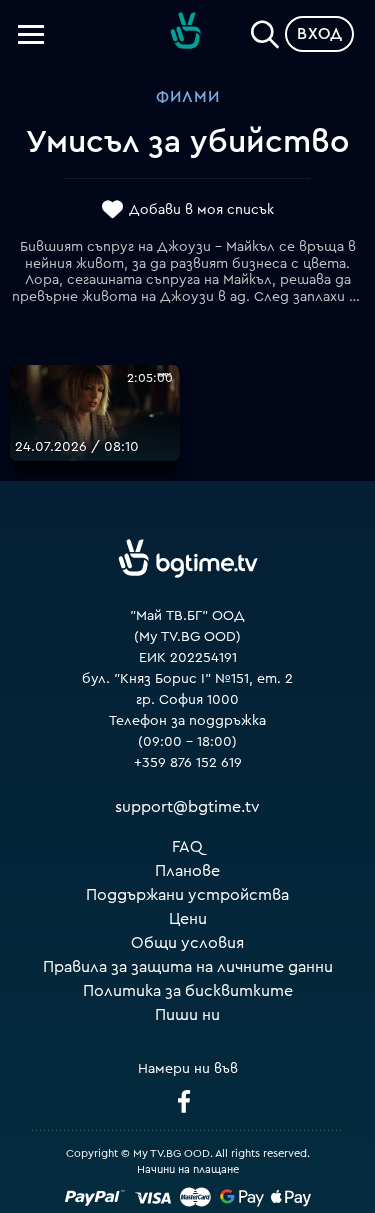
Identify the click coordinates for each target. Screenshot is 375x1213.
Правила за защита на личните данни (188, 967)
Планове (187, 871)
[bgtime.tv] (188, 559)
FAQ (187, 847)
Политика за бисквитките (188, 991)
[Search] (265, 30)
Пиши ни (187, 1015)
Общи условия (187, 943)
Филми (188, 97)
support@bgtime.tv (187, 807)
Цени (188, 919)
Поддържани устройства (187, 895)
